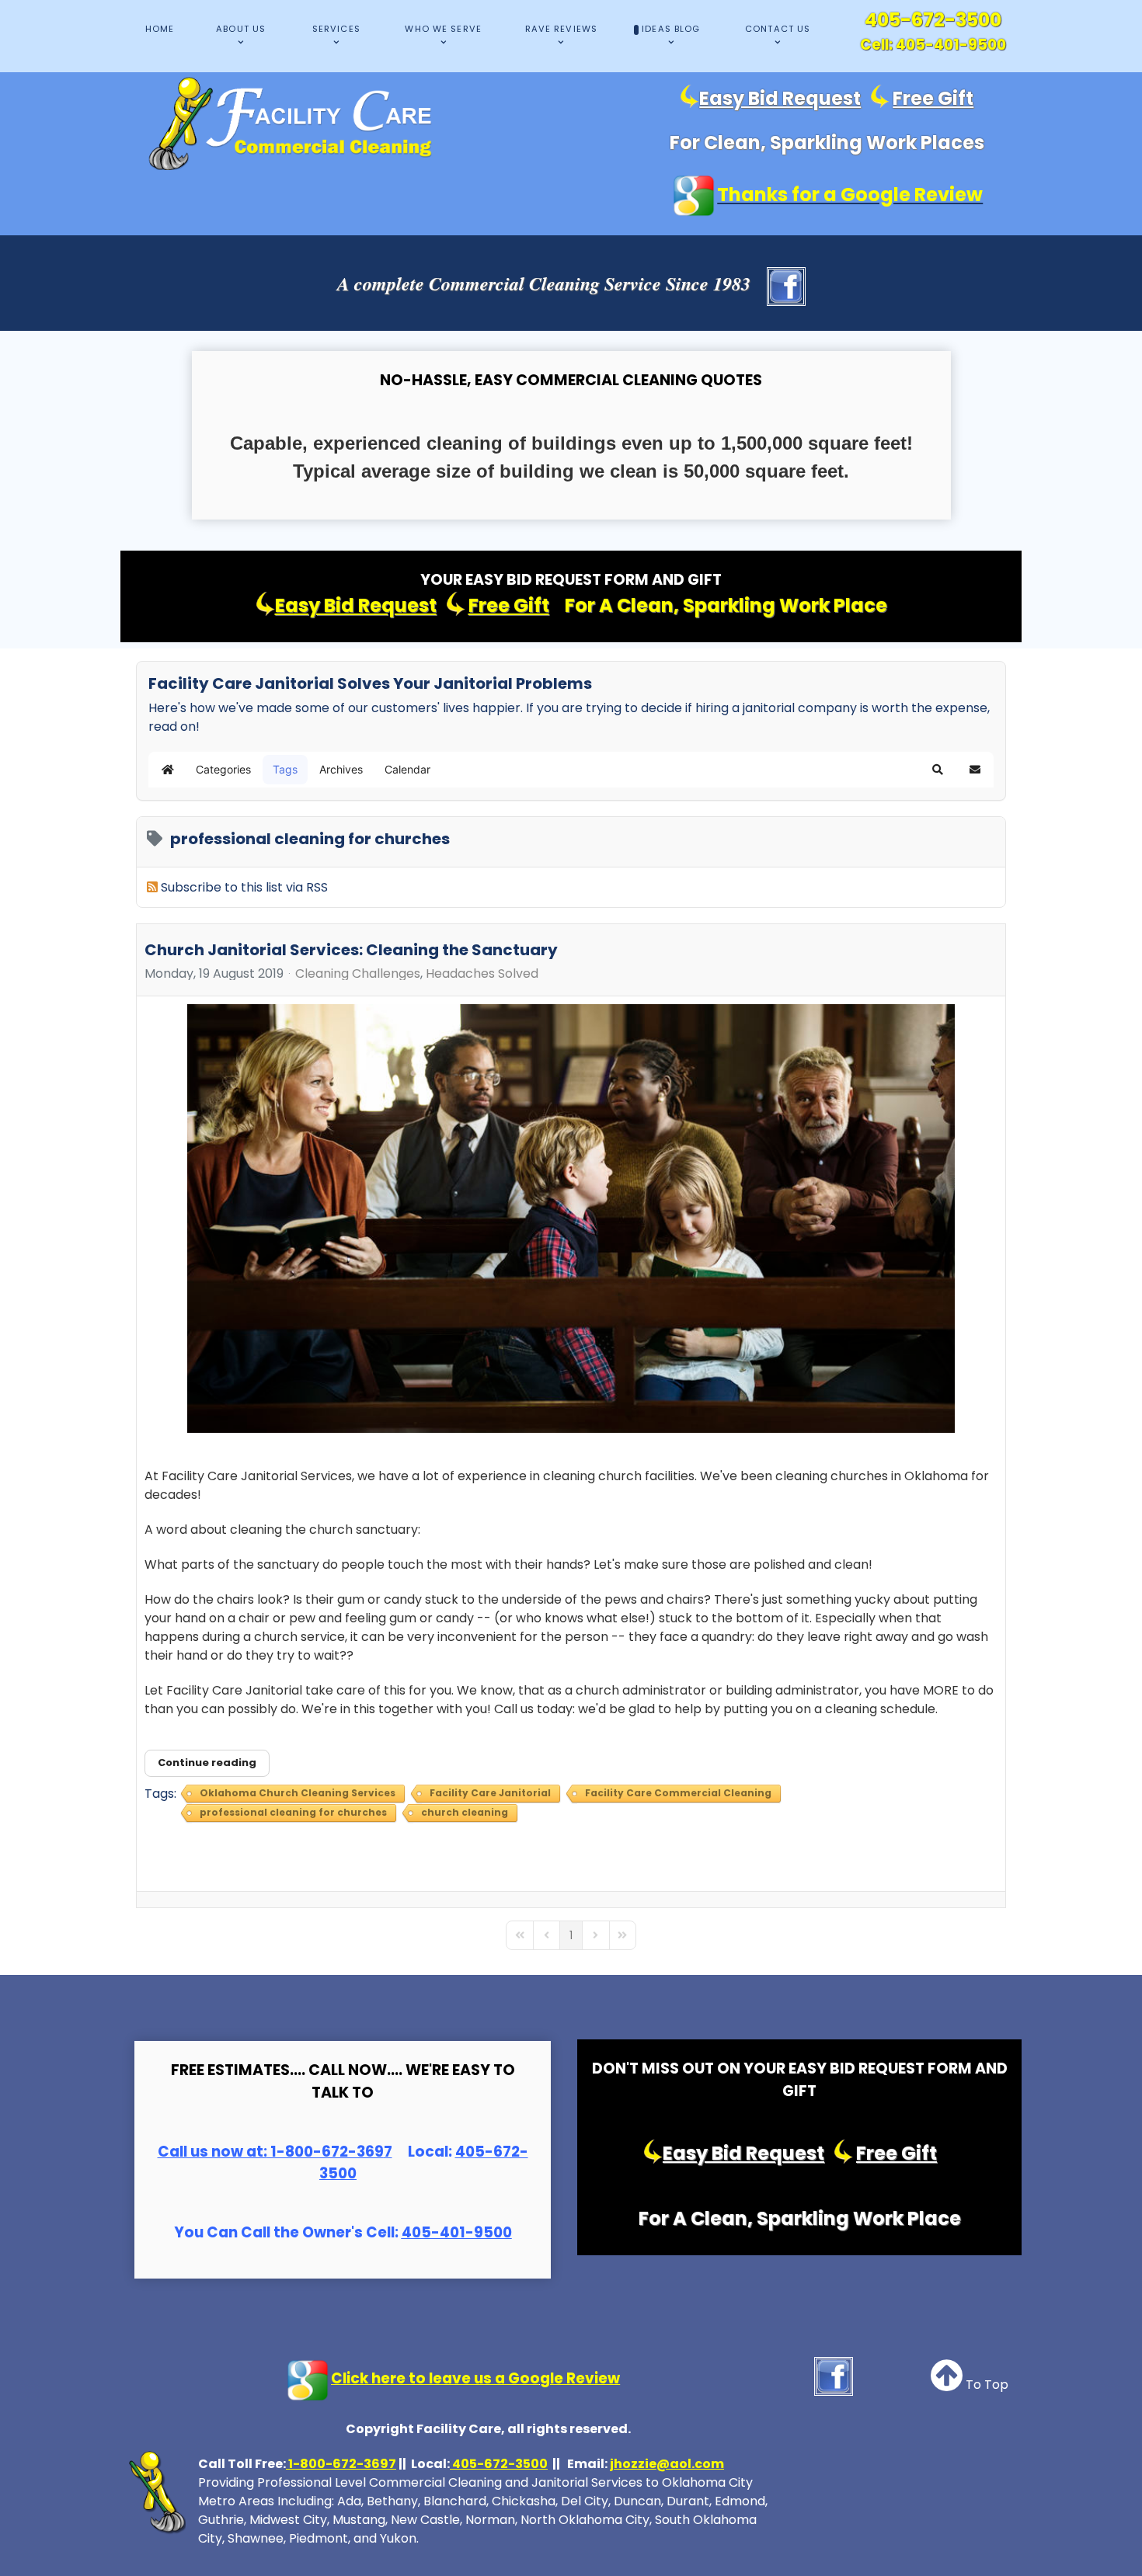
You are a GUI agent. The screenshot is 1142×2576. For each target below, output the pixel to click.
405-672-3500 (933, 20)
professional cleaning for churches (293, 1812)
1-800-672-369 (326, 2152)
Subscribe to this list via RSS (244, 887)
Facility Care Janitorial (490, 1793)
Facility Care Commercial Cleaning (678, 1793)
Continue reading (207, 1763)
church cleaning (465, 1812)
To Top (985, 2385)
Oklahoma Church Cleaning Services (298, 1793)
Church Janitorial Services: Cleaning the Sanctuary (351, 950)
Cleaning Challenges (358, 974)
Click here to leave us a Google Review (475, 2378)
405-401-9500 (951, 45)
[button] (938, 770)
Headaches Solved (482, 974)
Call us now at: (212, 2152)
